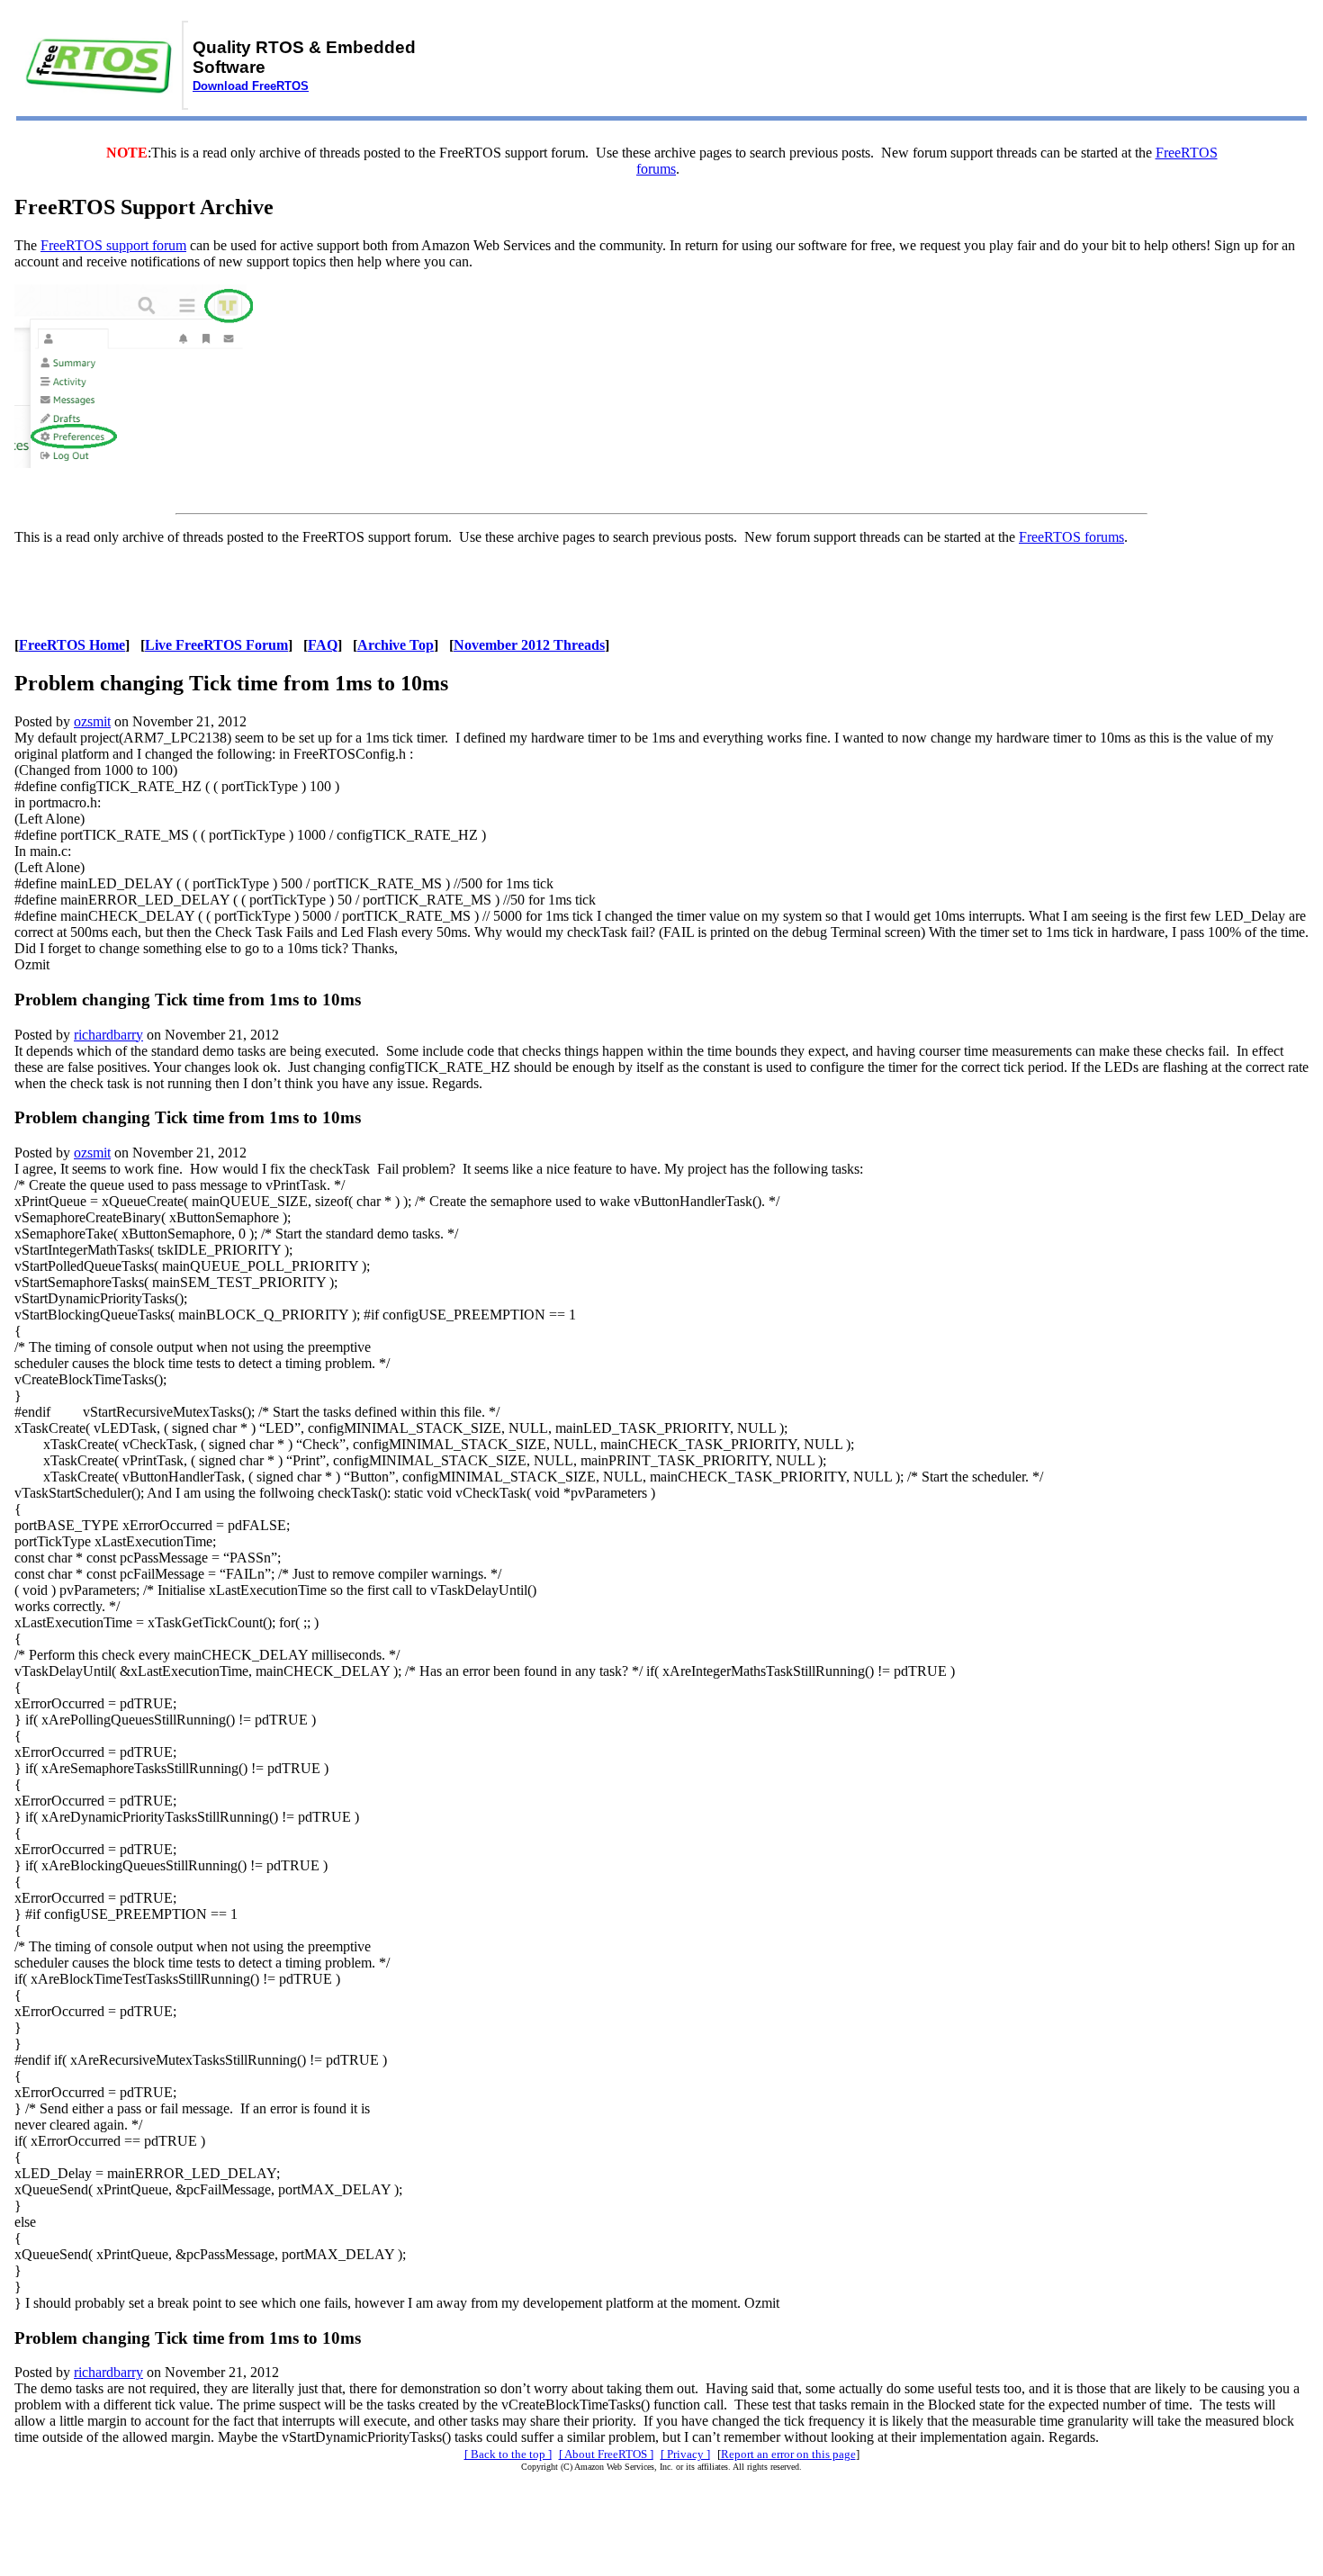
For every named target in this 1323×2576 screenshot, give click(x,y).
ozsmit (92, 721)
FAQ (323, 645)
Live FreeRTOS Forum (216, 645)
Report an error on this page (788, 2454)
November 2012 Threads (529, 645)
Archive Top (396, 645)
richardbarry (108, 1035)
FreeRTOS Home (72, 645)
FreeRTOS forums (1071, 537)
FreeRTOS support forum (113, 245)
